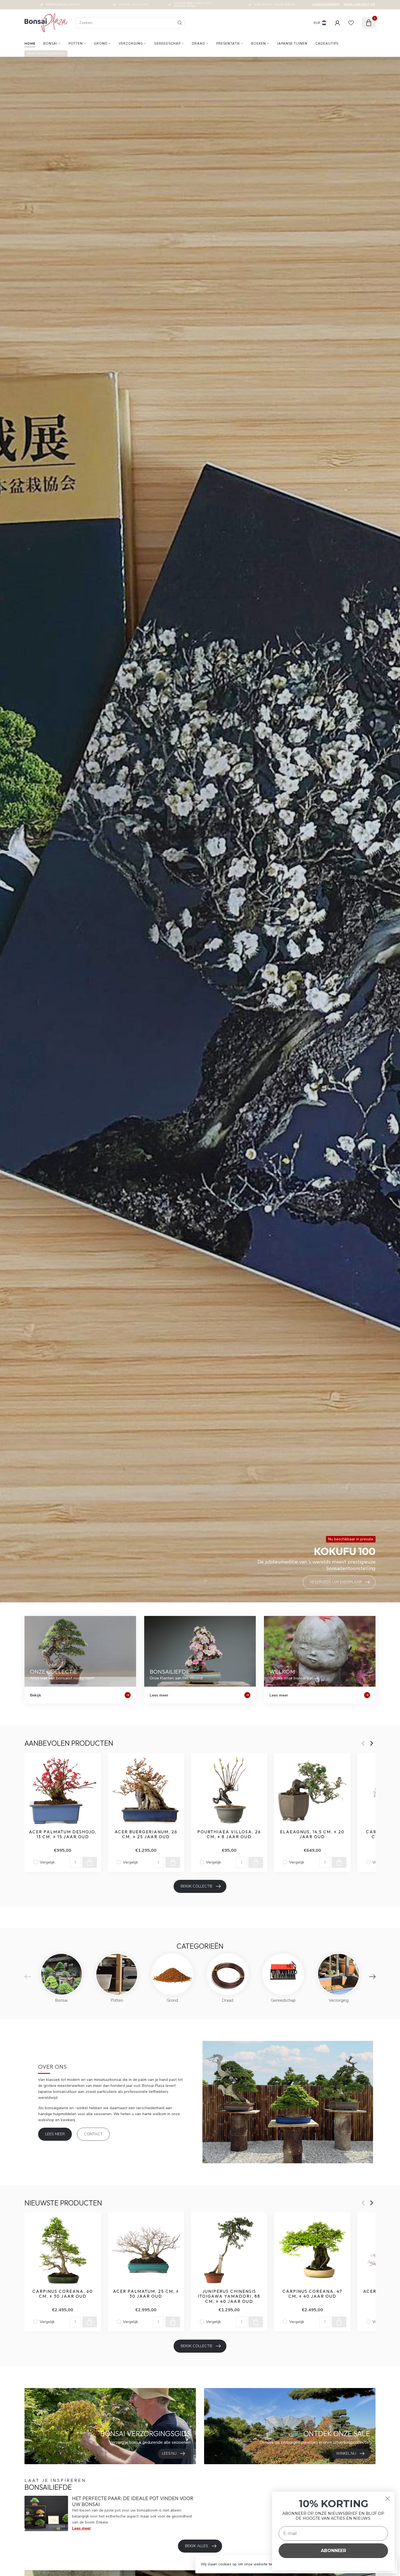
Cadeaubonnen (326, 4)
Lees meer (55, 2134)
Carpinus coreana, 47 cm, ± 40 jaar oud (312, 2294)
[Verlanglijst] (351, 23)
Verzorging (131, 44)
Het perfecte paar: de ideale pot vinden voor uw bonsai (133, 2501)
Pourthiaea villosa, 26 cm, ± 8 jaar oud (229, 1834)
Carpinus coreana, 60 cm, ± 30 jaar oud (63, 2294)
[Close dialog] (388, 2499)
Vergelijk (47, 1862)
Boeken (259, 44)
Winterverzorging (46, 54)
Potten (76, 44)
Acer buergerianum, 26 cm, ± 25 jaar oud (146, 1834)
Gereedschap (167, 44)
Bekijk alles (197, 2546)
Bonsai (50, 44)
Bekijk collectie (197, 1886)
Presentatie (228, 44)
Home (30, 44)
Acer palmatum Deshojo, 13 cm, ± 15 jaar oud (63, 1834)
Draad (199, 44)
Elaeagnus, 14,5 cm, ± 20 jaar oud (312, 1834)
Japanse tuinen (292, 44)
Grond (101, 44)
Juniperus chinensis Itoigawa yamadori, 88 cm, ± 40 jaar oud (229, 2296)
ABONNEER (333, 2551)
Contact (93, 2134)
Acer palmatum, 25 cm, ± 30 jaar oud (146, 2294)
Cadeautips (327, 44)
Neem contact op (360, 4)
